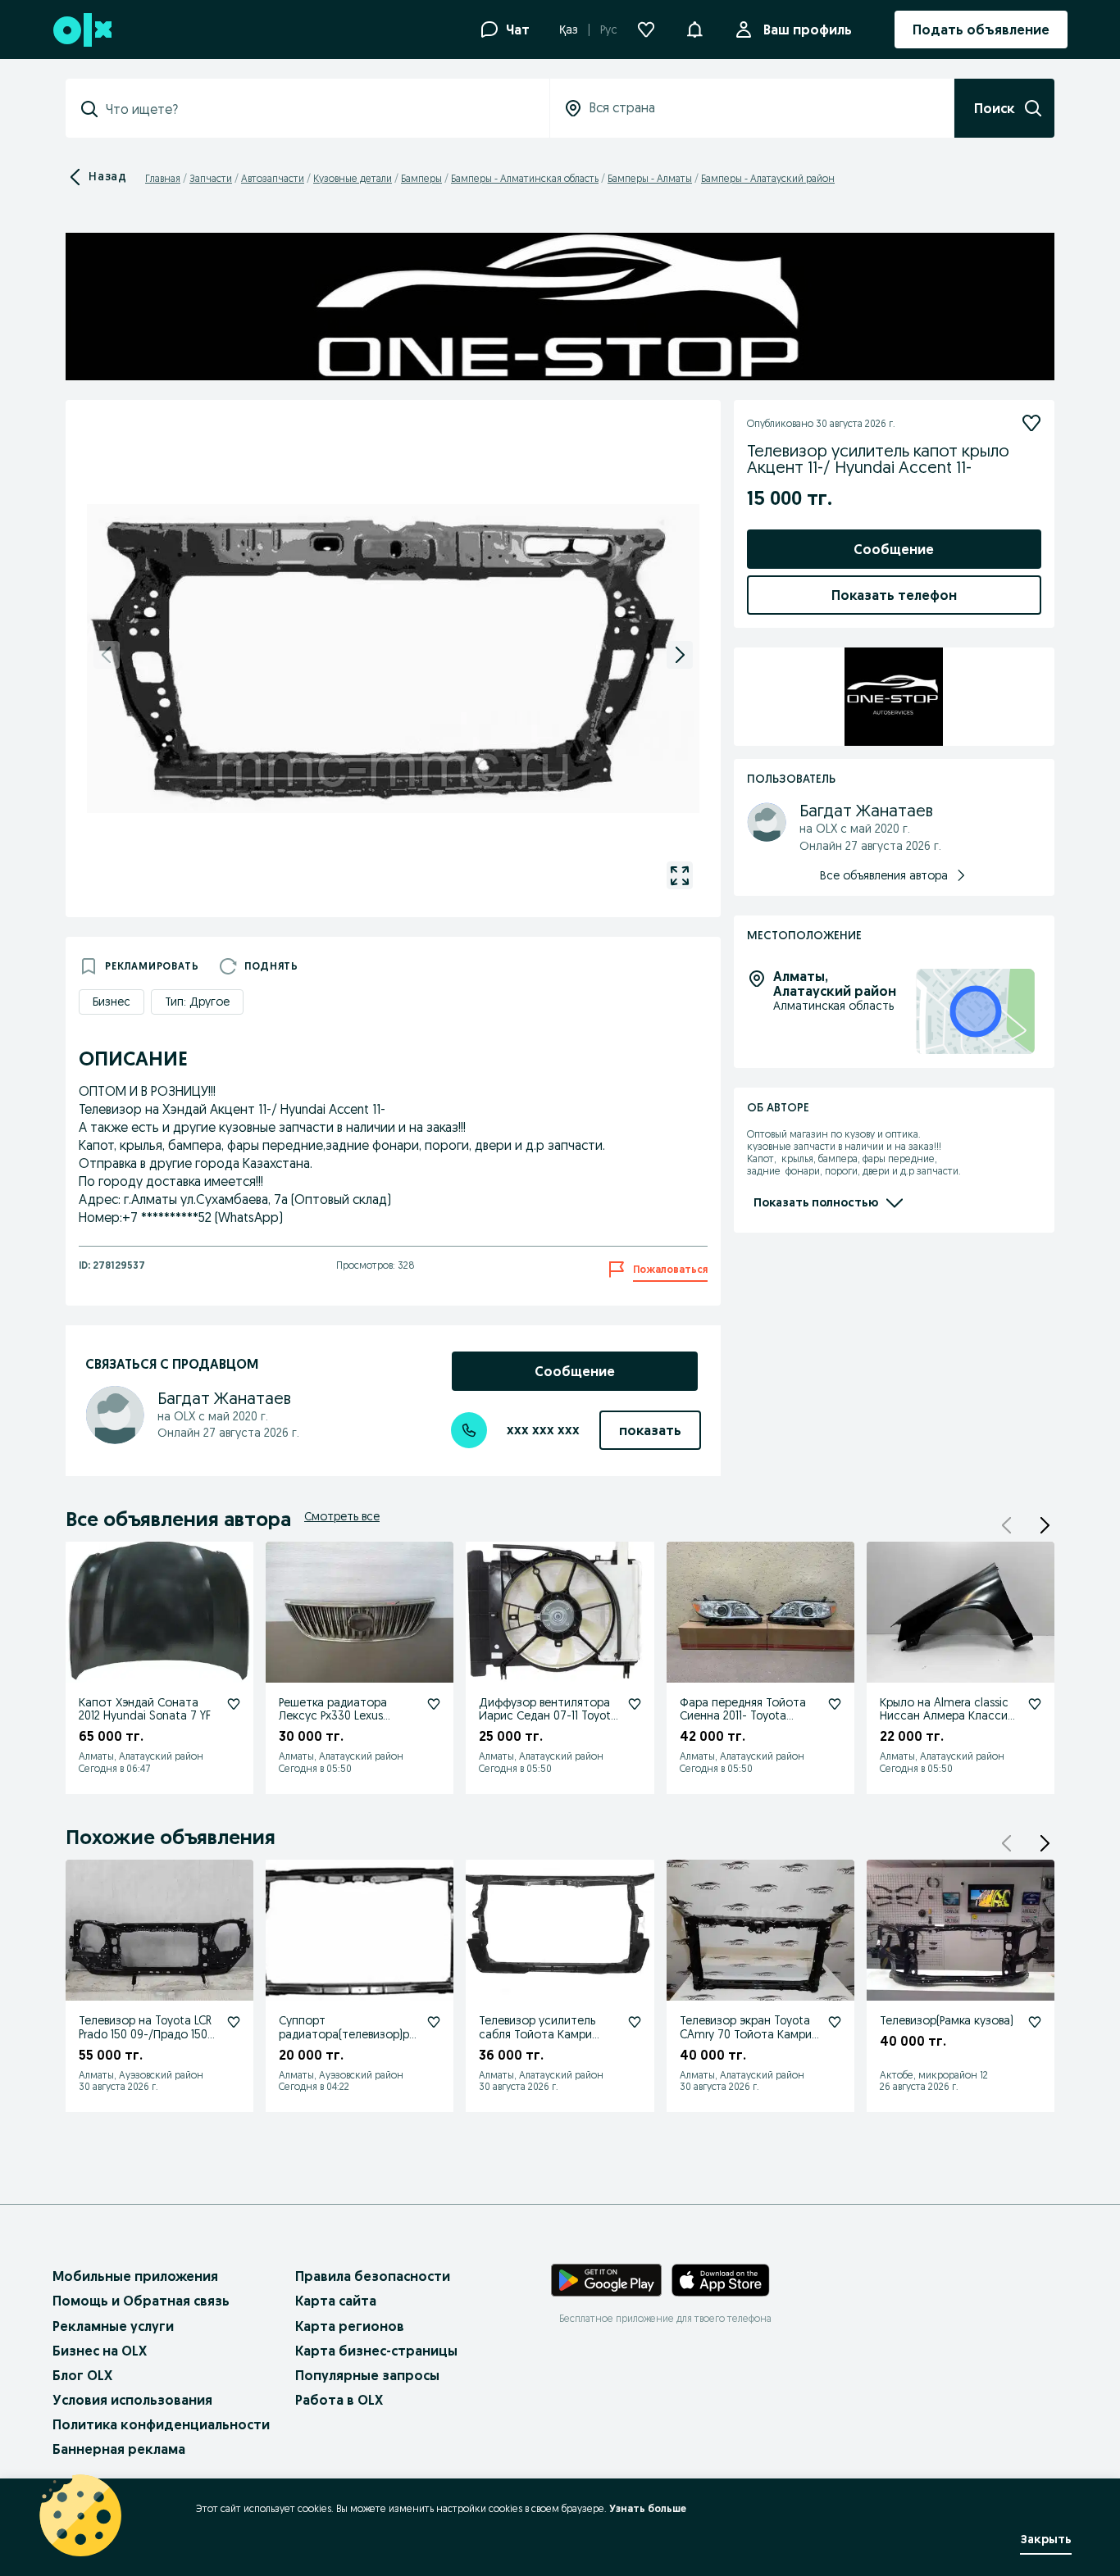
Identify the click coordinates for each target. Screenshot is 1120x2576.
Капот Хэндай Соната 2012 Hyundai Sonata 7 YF (145, 1709)
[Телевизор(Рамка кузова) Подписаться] (1035, 2022)
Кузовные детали (353, 178)
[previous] (107, 655)
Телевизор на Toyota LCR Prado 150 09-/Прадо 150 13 (145, 2034)
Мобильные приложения (135, 2276)
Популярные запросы (367, 2375)
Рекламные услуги (113, 2326)
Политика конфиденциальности (161, 2424)
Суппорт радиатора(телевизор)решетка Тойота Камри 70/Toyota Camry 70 (347, 2041)
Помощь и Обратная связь (141, 2301)
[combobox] (317, 109)
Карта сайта (336, 2301)
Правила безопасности (373, 2276)
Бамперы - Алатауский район (768, 178)
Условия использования (132, 2400)
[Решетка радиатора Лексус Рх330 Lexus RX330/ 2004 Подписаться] (434, 1704)
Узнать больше (648, 2508)
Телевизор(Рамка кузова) (947, 2020)
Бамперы (421, 178)
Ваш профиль (808, 30)
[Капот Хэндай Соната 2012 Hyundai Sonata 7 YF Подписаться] (234, 1704)
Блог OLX (82, 2375)
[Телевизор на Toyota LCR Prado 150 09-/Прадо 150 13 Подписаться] (234, 2022)
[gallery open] (680, 875)
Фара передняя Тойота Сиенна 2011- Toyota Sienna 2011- (743, 1716)
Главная (163, 178)
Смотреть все (342, 1516)
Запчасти (211, 178)
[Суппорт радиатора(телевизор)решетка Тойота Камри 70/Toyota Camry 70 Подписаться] (434, 2022)
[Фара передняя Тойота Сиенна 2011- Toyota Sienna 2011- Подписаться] (835, 1704)
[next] (680, 655)
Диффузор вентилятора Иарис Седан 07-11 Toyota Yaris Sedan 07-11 (548, 1716)
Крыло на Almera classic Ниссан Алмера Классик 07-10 (947, 1716)
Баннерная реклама (119, 2449)
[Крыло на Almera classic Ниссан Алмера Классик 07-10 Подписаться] (1035, 1704)
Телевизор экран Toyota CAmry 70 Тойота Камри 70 (746, 2034)
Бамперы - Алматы (650, 178)
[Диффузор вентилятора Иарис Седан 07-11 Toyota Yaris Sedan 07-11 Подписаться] (635, 1704)
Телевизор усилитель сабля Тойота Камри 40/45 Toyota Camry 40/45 (537, 2041)
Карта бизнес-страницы (376, 2351)
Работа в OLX (339, 2400)
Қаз (569, 30)
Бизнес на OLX (100, 2351)
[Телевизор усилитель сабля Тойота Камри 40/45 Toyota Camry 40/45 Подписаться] (635, 2022)
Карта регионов (350, 2326)
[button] (694, 28)
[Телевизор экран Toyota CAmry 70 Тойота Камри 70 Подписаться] (835, 2022)
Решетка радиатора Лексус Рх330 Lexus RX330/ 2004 (333, 1716)
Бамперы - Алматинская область (525, 178)
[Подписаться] (1031, 423)
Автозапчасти (273, 178)
